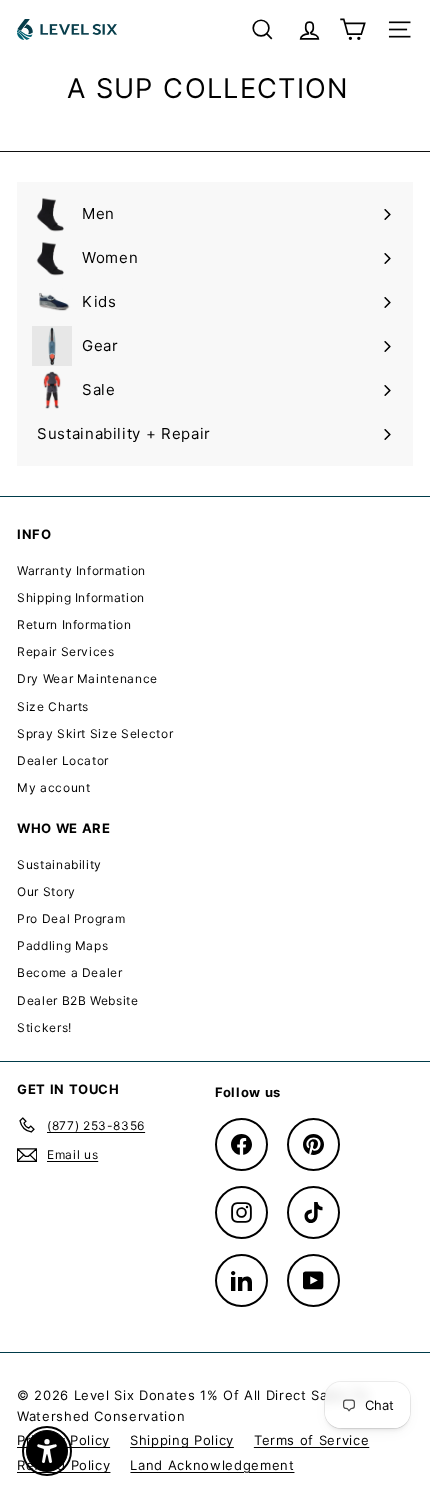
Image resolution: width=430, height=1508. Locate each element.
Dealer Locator (63, 760)
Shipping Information (81, 597)
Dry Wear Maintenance (87, 678)
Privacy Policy (63, 1440)
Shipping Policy (182, 1440)
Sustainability (59, 864)
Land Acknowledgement (212, 1465)
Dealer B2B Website (78, 1000)
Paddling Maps (62, 945)
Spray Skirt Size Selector (95, 733)
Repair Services (66, 651)
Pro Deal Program (71, 918)
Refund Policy (63, 1465)
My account (54, 787)
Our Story (46, 891)
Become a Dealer (70, 972)
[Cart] (352, 29)
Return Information (74, 624)
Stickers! (44, 1027)
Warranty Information (81, 570)
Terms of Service (311, 1440)
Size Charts (53, 706)
